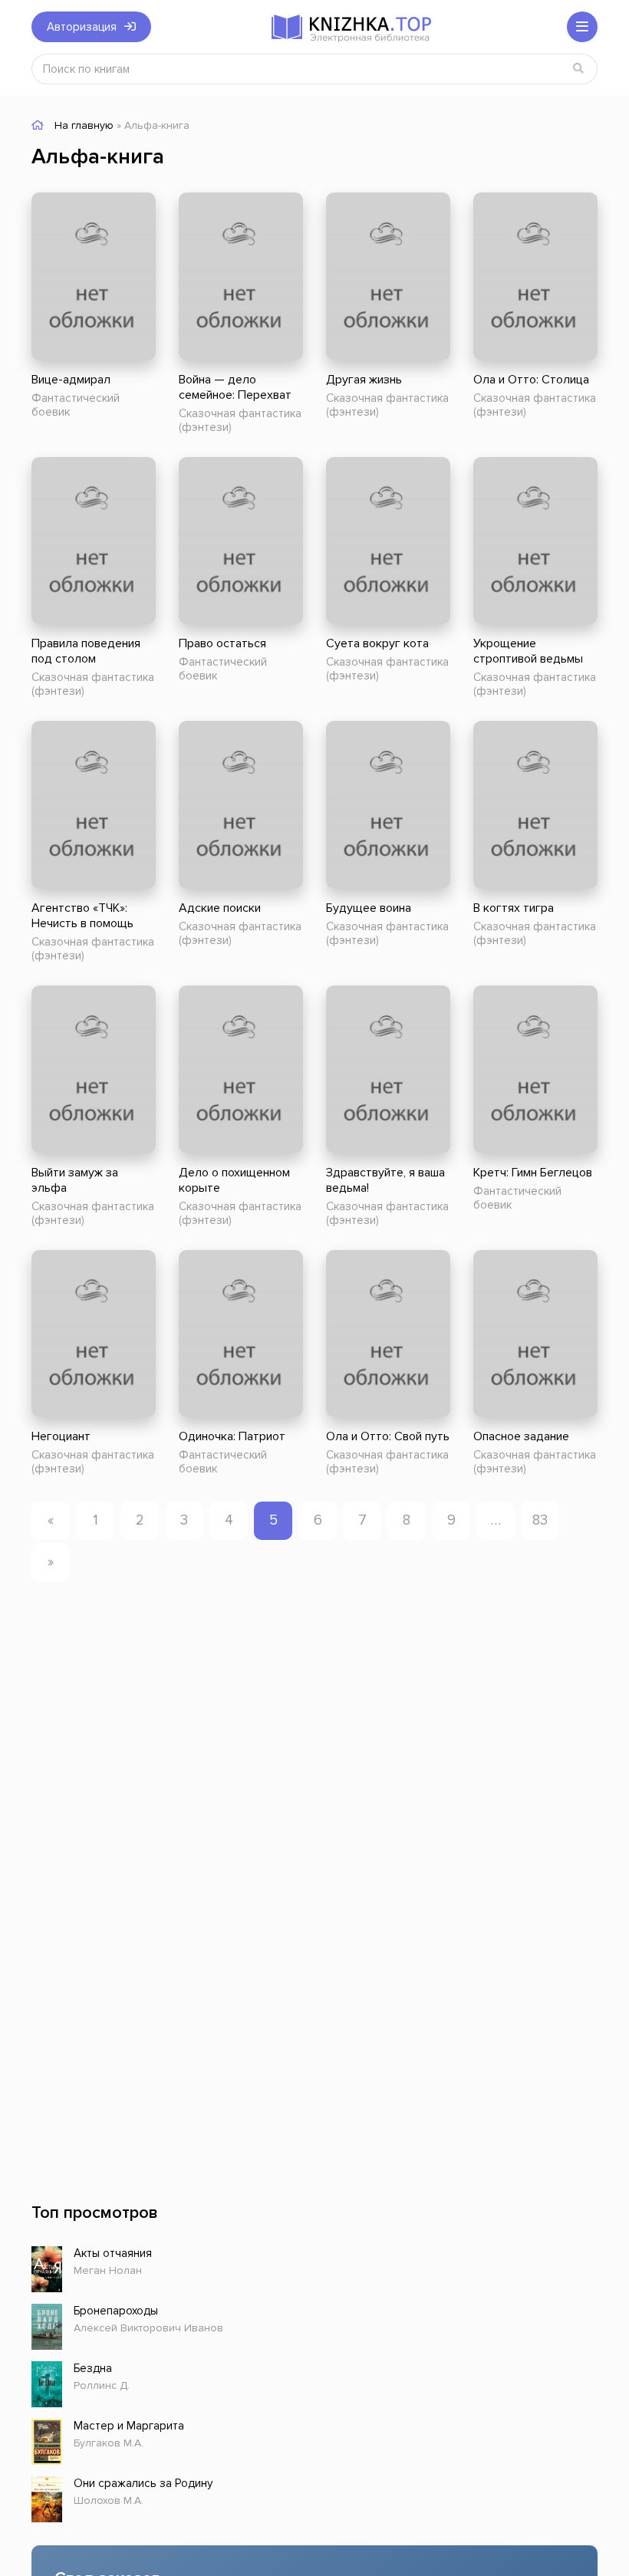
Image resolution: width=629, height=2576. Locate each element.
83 (540, 1520)
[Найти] (578, 69)
